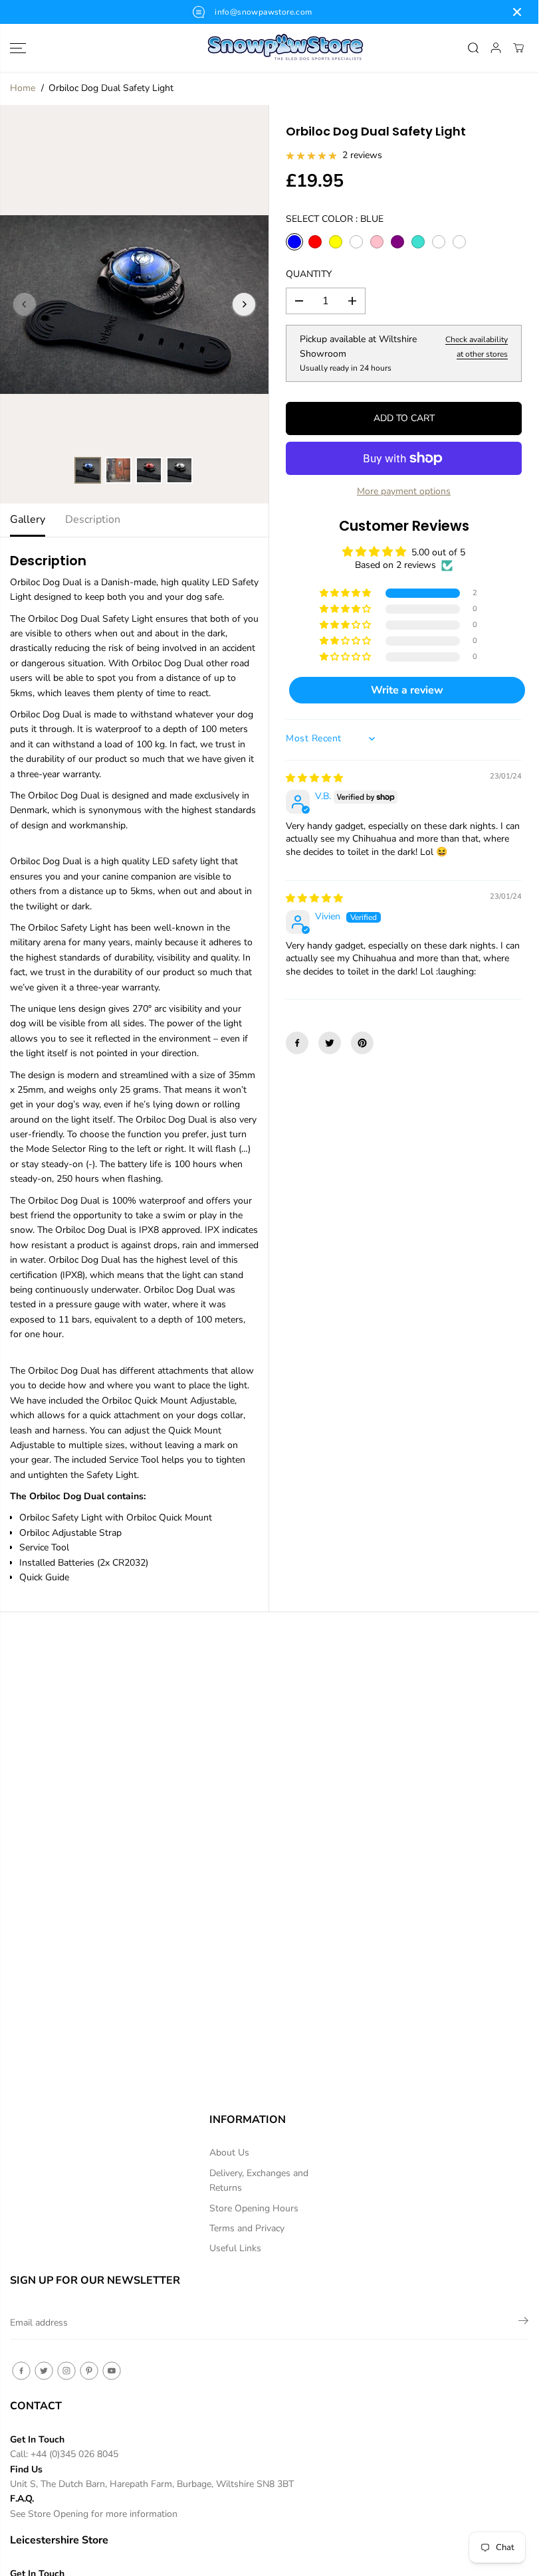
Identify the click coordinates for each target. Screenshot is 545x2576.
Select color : (335, 219)
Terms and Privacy (247, 2228)
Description (93, 519)
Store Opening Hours (254, 2208)
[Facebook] (297, 1043)
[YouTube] (112, 2371)
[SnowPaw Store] (269, 48)
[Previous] (25, 304)
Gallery (28, 519)
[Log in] (496, 48)
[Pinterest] (362, 1043)
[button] (18, 48)
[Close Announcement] (517, 12)
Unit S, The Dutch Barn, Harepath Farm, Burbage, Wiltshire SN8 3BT (152, 2484)
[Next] (244, 304)
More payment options (404, 491)
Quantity (309, 274)
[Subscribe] (523, 2323)
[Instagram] (66, 2371)
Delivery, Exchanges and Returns (259, 2180)
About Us (229, 2153)
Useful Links (235, 2248)
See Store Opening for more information (94, 2514)
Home (23, 88)
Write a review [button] (407, 690)
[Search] (473, 48)
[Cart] (518, 48)
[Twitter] (330, 1043)
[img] (314, 778)
